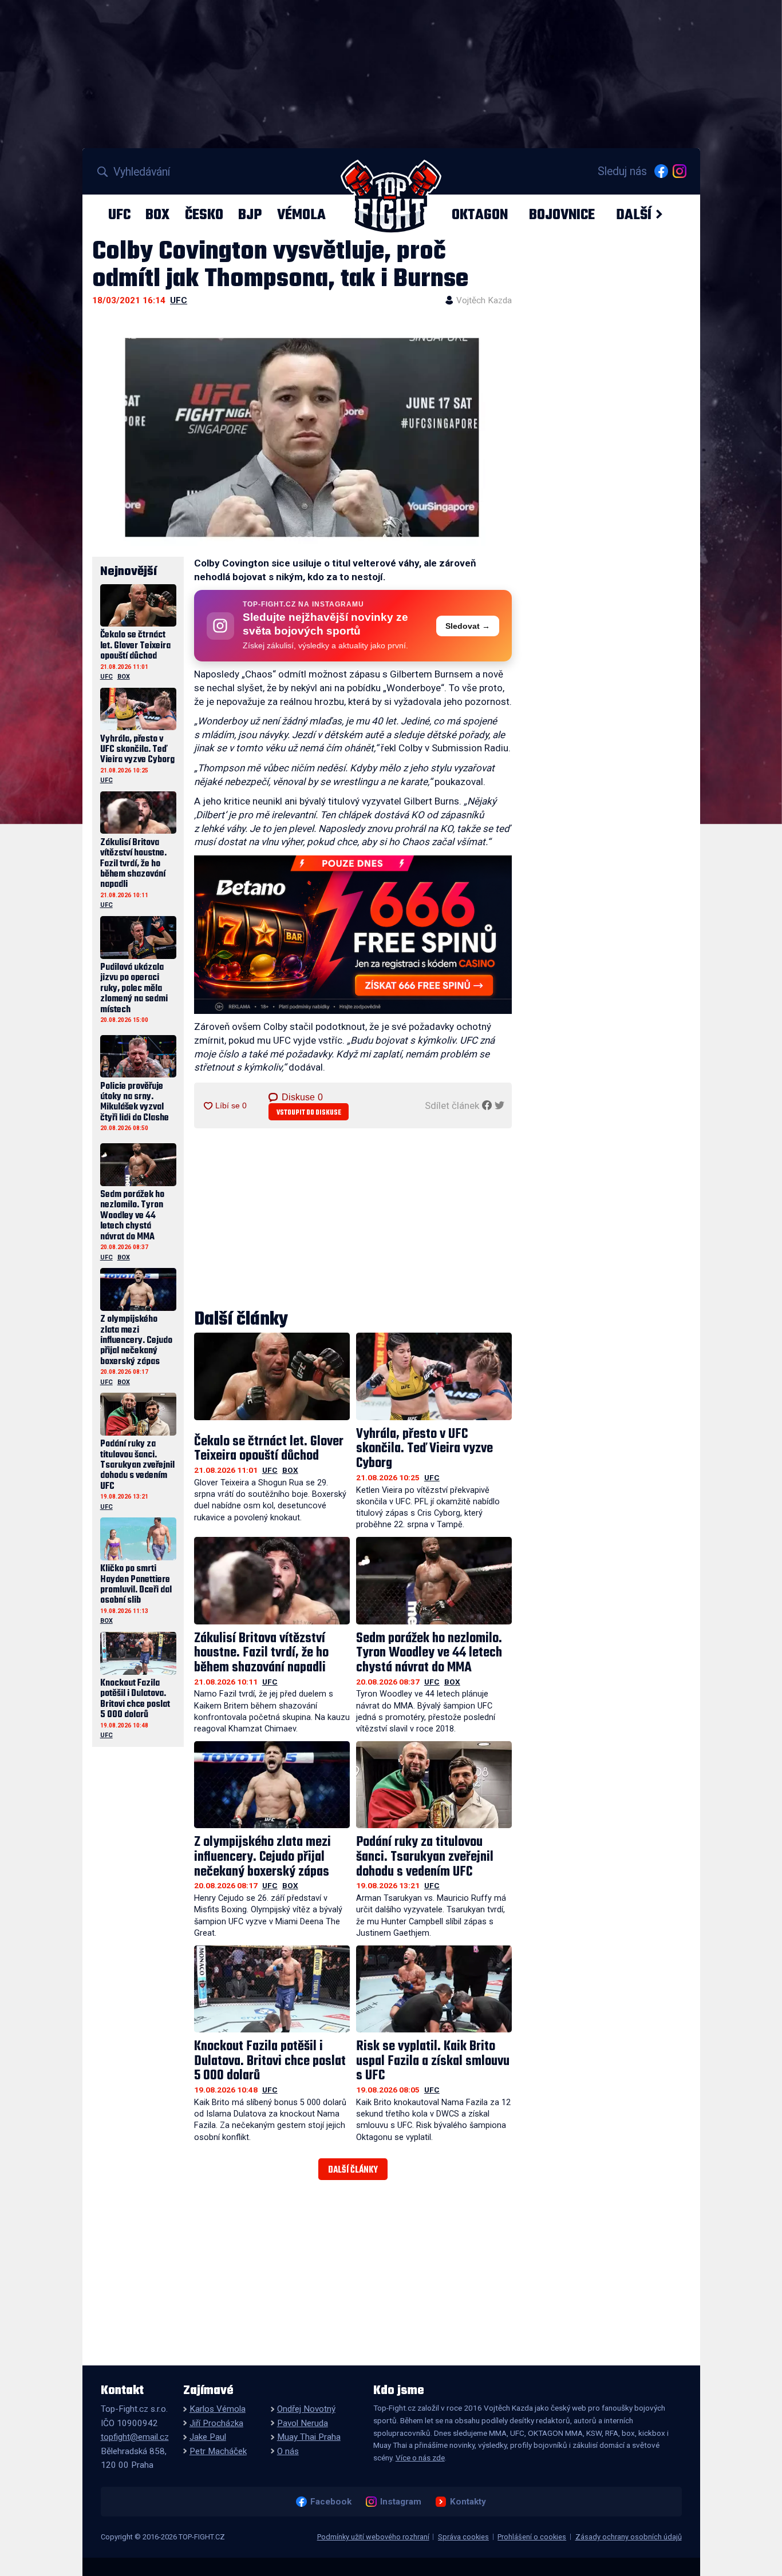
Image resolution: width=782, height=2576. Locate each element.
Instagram (400, 2502)
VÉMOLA (301, 215)
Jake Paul (208, 2437)
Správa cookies (463, 2537)
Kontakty (468, 2502)
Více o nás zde (420, 2458)
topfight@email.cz (135, 2437)
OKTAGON (480, 215)
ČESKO (204, 215)
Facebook (331, 2502)
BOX (157, 215)
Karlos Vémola (218, 2409)
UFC (119, 215)
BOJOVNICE (562, 215)
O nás (288, 2451)
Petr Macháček (218, 2451)
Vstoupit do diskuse (309, 1113)
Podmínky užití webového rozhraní (373, 2537)
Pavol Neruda (303, 2423)
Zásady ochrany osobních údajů (629, 2537)
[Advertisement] (353, 1220)
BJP (250, 215)
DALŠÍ (634, 215)
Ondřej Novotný (306, 2409)
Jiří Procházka (216, 2423)
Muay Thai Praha (309, 2437)
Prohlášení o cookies (532, 2537)
